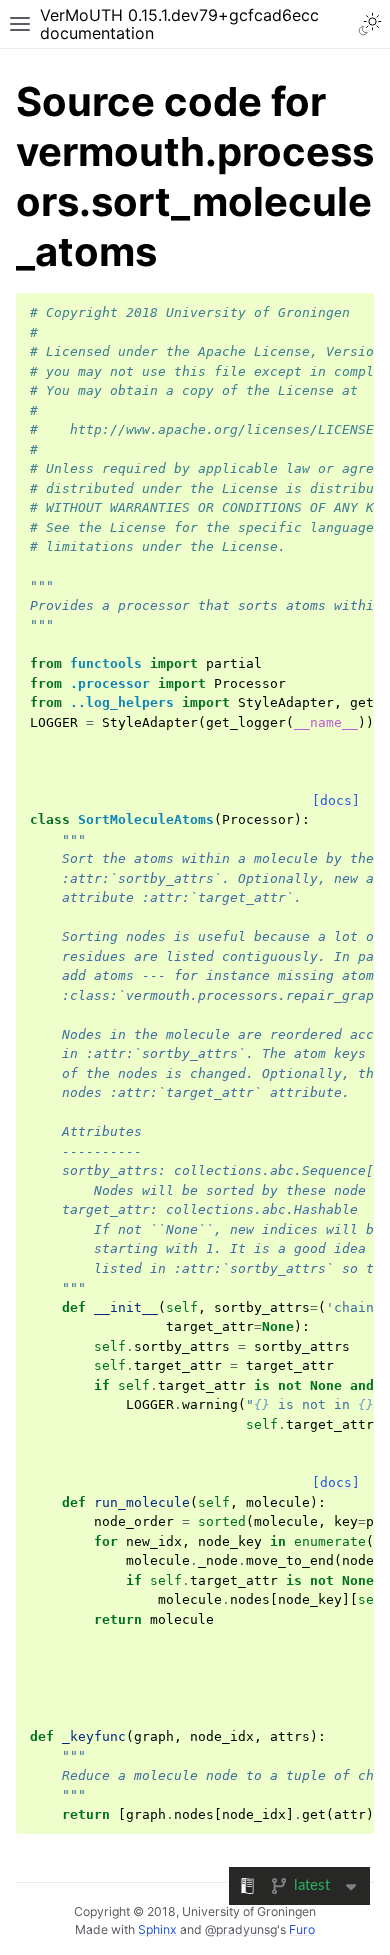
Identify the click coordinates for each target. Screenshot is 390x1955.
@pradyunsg (241, 1929)
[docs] (336, 800)
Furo (302, 1929)
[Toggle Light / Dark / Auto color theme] (370, 24)
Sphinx (157, 1929)
